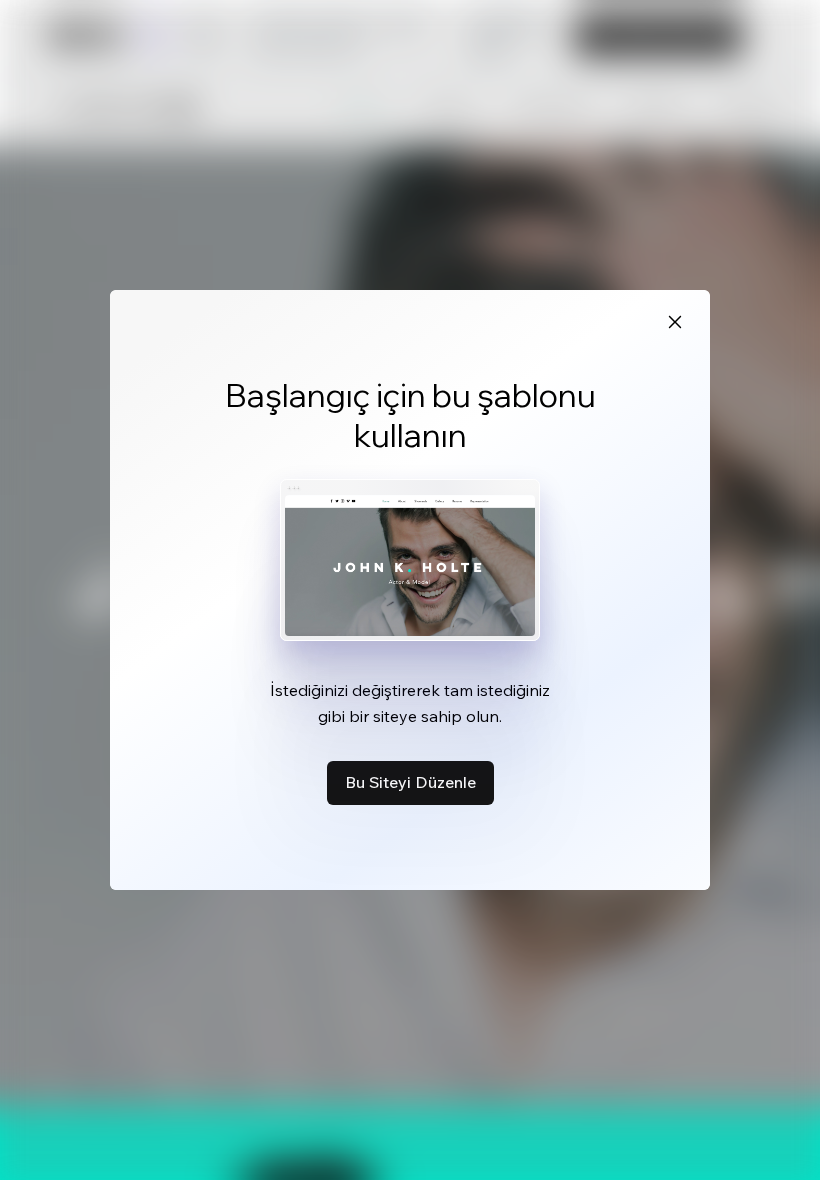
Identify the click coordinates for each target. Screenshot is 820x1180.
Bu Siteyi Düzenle (410, 782)
